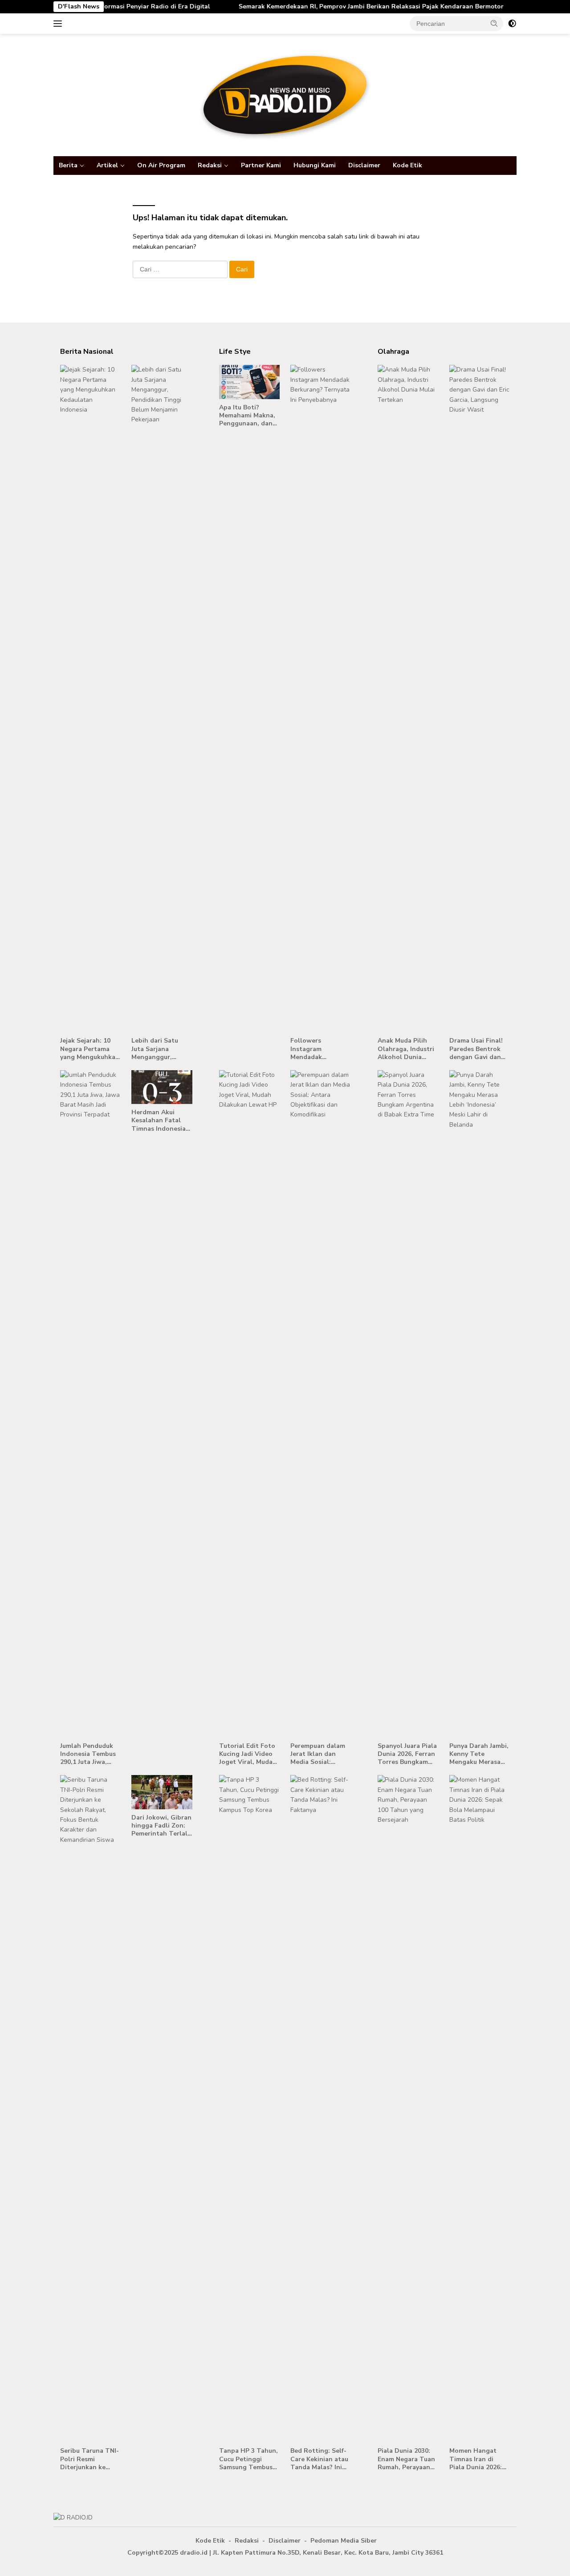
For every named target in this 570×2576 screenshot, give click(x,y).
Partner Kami (261, 165)
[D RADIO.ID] (285, 95)
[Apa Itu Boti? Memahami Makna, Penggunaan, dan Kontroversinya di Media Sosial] (249, 382)
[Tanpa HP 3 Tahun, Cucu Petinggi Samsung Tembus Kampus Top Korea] (249, 2109)
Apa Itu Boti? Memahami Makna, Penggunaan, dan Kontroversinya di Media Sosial (247, 416)
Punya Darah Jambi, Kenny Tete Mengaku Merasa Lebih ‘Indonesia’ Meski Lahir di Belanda (479, 1754)
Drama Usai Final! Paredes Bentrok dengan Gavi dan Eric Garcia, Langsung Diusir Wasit (476, 1049)
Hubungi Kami (315, 165)
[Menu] (59, 24)
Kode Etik (407, 165)
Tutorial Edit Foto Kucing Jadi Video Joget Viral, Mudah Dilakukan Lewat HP (248, 1754)
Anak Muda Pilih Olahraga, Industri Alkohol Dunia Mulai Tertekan (406, 1049)
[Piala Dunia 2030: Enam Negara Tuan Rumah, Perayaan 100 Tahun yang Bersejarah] (408, 2109)
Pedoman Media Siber (344, 2541)
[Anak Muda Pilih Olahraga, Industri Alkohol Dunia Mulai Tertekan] (408, 699)
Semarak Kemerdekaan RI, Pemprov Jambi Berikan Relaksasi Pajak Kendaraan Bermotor (326, 7)
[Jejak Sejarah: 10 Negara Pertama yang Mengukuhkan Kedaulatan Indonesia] (90, 699)
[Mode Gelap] (512, 24)
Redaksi (210, 165)
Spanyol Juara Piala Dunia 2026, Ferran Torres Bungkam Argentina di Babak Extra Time (407, 1754)
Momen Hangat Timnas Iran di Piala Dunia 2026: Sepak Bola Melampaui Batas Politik (476, 2459)
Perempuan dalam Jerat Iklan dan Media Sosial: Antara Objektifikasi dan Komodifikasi (318, 1754)
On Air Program (161, 165)
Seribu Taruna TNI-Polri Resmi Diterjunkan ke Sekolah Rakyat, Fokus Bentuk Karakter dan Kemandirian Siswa (90, 2459)
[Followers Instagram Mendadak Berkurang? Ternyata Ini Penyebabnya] (321, 699)
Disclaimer (364, 165)
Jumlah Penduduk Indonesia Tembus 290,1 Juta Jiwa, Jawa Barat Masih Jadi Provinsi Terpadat (88, 1754)
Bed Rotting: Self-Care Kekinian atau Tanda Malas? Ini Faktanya (319, 2459)
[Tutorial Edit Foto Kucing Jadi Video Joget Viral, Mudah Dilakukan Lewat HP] (249, 1404)
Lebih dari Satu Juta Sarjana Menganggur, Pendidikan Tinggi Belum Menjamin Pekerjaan (160, 1049)
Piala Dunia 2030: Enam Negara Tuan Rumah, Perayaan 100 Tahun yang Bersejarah (406, 2459)
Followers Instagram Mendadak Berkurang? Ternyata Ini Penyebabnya (311, 1049)
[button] (494, 23)
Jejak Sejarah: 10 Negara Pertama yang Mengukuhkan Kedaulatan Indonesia (90, 1049)
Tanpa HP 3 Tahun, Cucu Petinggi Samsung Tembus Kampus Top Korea (248, 2459)
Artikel (107, 165)
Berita (68, 165)
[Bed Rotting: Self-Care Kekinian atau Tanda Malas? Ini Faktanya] (321, 2109)
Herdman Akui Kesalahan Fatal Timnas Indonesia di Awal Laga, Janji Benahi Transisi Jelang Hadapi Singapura (160, 1121)
